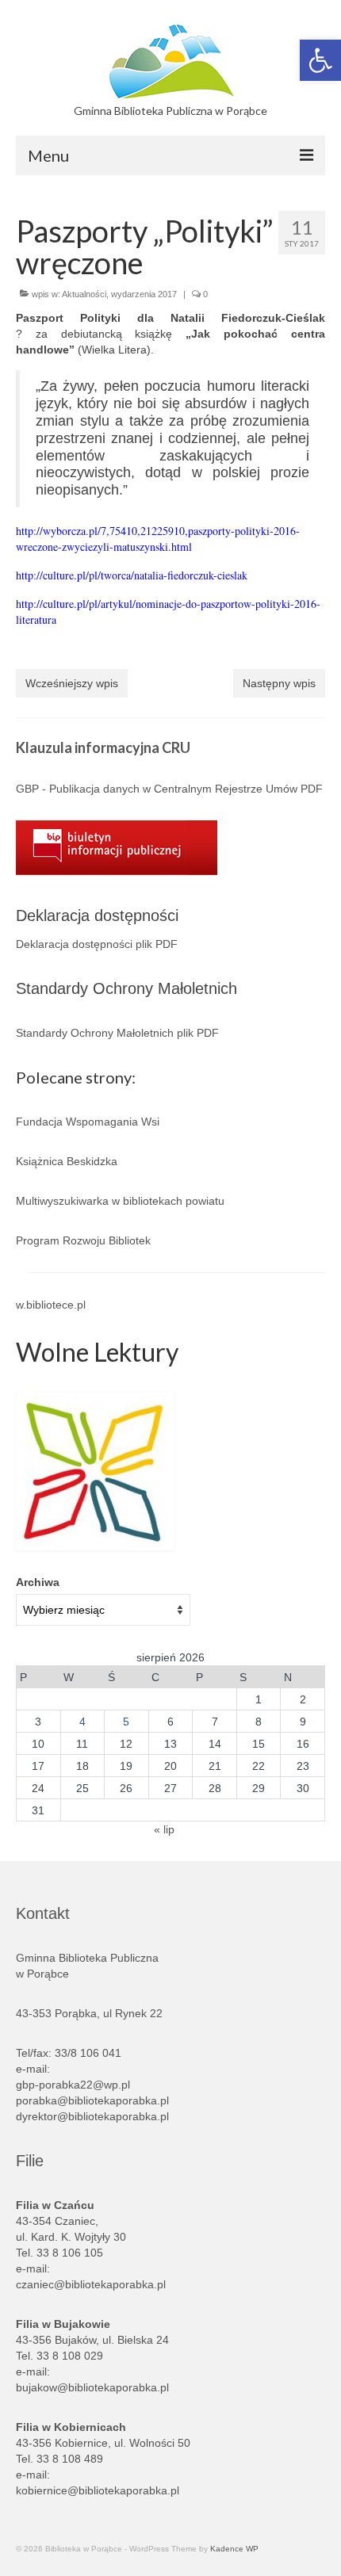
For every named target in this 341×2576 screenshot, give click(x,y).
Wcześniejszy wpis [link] (72, 683)
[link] (320, 60)
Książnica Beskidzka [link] (67, 1161)
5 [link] (126, 1722)
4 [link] (82, 1722)
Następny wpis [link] (279, 683)
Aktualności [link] (84, 294)
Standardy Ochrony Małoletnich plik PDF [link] (117, 1033)
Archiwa (38, 1582)
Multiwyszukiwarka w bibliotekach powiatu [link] (120, 1201)
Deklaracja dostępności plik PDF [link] (97, 944)
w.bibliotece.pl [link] (51, 1305)
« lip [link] (164, 1829)
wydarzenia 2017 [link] (144, 294)
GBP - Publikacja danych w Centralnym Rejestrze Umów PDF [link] (169, 789)
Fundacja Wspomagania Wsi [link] (88, 1122)
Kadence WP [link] (234, 2549)
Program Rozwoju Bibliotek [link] (83, 1240)
